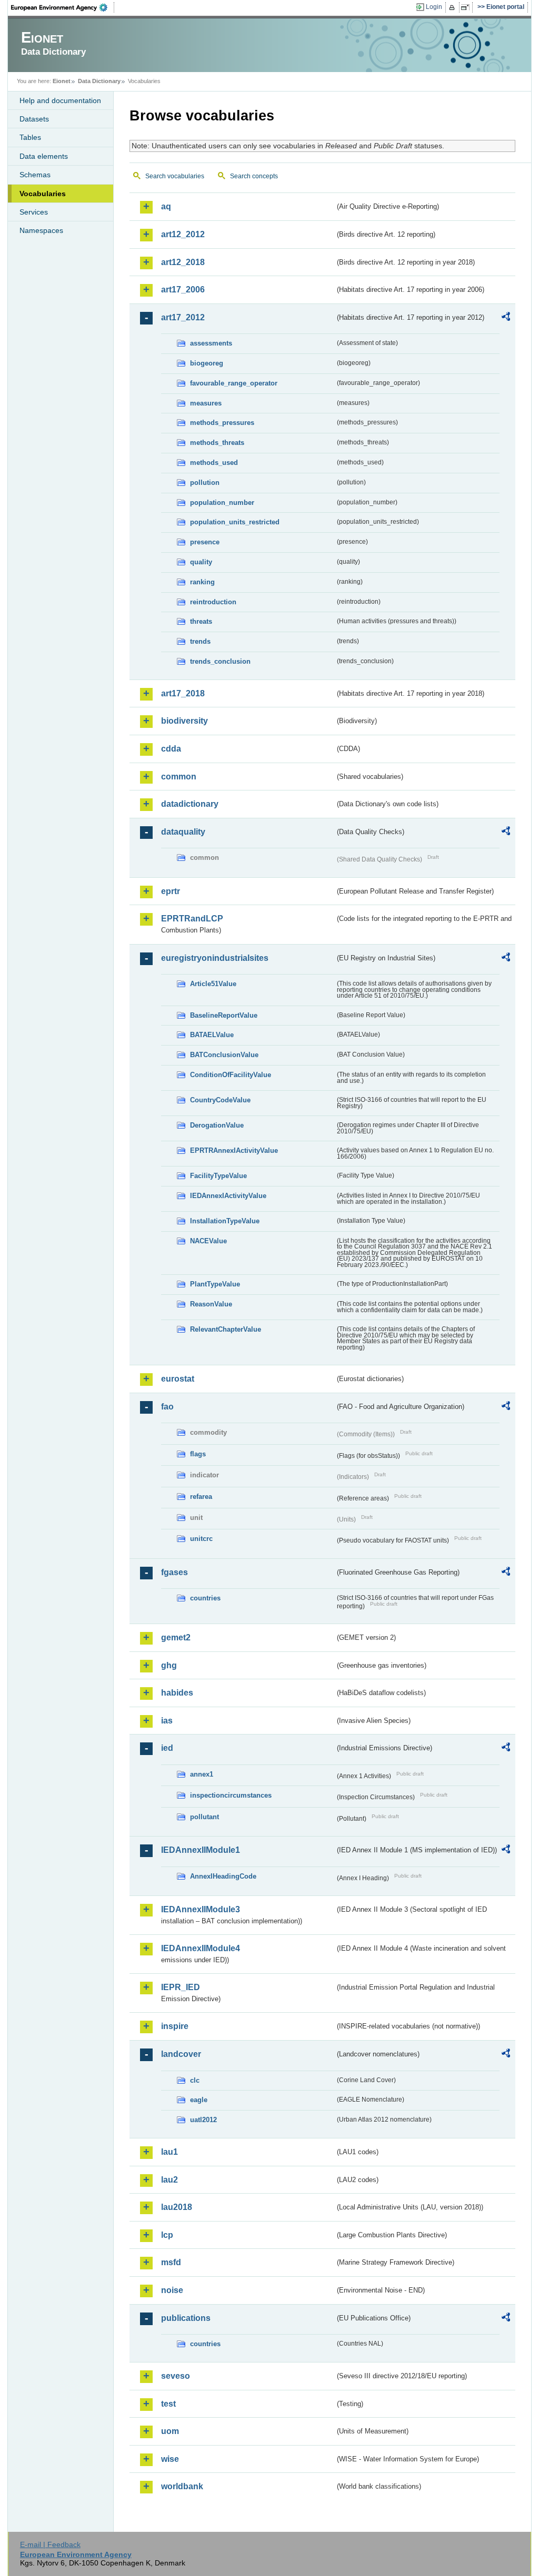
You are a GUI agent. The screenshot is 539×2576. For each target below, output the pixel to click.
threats (201, 621)
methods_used (214, 463)
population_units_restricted (235, 522)
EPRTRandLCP (192, 919)
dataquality (183, 832)
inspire (175, 2026)
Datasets (34, 119)
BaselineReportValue (224, 1015)
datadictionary (190, 804)
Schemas (35, 175)
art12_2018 (183, 262)
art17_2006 (183, 290)
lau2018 (177, 2207)
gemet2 (176, 1637)
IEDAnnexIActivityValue (228, 1196)
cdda (171, 749)
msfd (171, 2262)
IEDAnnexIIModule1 (201, 1850)
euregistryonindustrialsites (215, 958)
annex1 (202, 1774)
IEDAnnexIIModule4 (201, 1948)
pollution (205, 483)
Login (434, 7)
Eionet (62, 81)
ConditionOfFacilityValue (231, 1075)
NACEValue (208, 1241)
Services (34, 212)
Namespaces (41, 230)
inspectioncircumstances (231, 1795)
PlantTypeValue (215, 1284)
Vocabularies (43, 194)
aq (166, 206)
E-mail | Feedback (50, 2544)
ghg (169, 1665)
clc (195, 2080)
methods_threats (217, 443)
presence (205, 542)
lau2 (169, 2180)
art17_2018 (183, 693)
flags (198, 1454)
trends (200, 641)
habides (177, 1693)
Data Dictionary (99, 81)
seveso (176, 2376)
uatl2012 (203, 2120)
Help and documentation (60, 100)
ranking (202, 582)
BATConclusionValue (224, 1055)
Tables (30, 137)
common (179, 777)
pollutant (204, 1817)
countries (205, 1598)
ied (167, 1748)
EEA (63, 7)
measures (206, 403)
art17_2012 (183, 317)
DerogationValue (217, 1125)
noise (172, 2290)
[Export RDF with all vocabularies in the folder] (506, 318)
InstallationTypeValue (225, 1221)
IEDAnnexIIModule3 (201, 1909)
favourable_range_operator (234, 383)
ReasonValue (211, 1304)
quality (201, 562)
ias (167, 1721)
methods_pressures (222, 423)
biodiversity (184, 721)
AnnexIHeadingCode (223, 1876)
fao (167, 1407)
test (168, 2404)
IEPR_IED (181, 1987)
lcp (167, 2235)
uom (170, 2431)
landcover (181, 2054)
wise (170, 2459)
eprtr (171, 891)
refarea (201, 1497)
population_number (222, 503)
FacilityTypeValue (218, 1176)
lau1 (169, 2152)
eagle (199, 2100)
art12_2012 (183, 234)
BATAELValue (212, 1035)
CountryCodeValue (220, 1100)
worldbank (182, 2486)
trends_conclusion (220, 661)
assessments (211, 343)
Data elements (44, 156)
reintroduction (213, 602)
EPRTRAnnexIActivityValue (234, 1150)
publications (186, 2318)
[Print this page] (453, 7)
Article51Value (213, 984)
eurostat (178, 1379)
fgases (174, 1572)
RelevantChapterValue (226, 1329)
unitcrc (201, 1539)
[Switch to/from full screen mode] (467, 7)
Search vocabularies (175, 176)
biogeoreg (207, 363)
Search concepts (254, 176)
